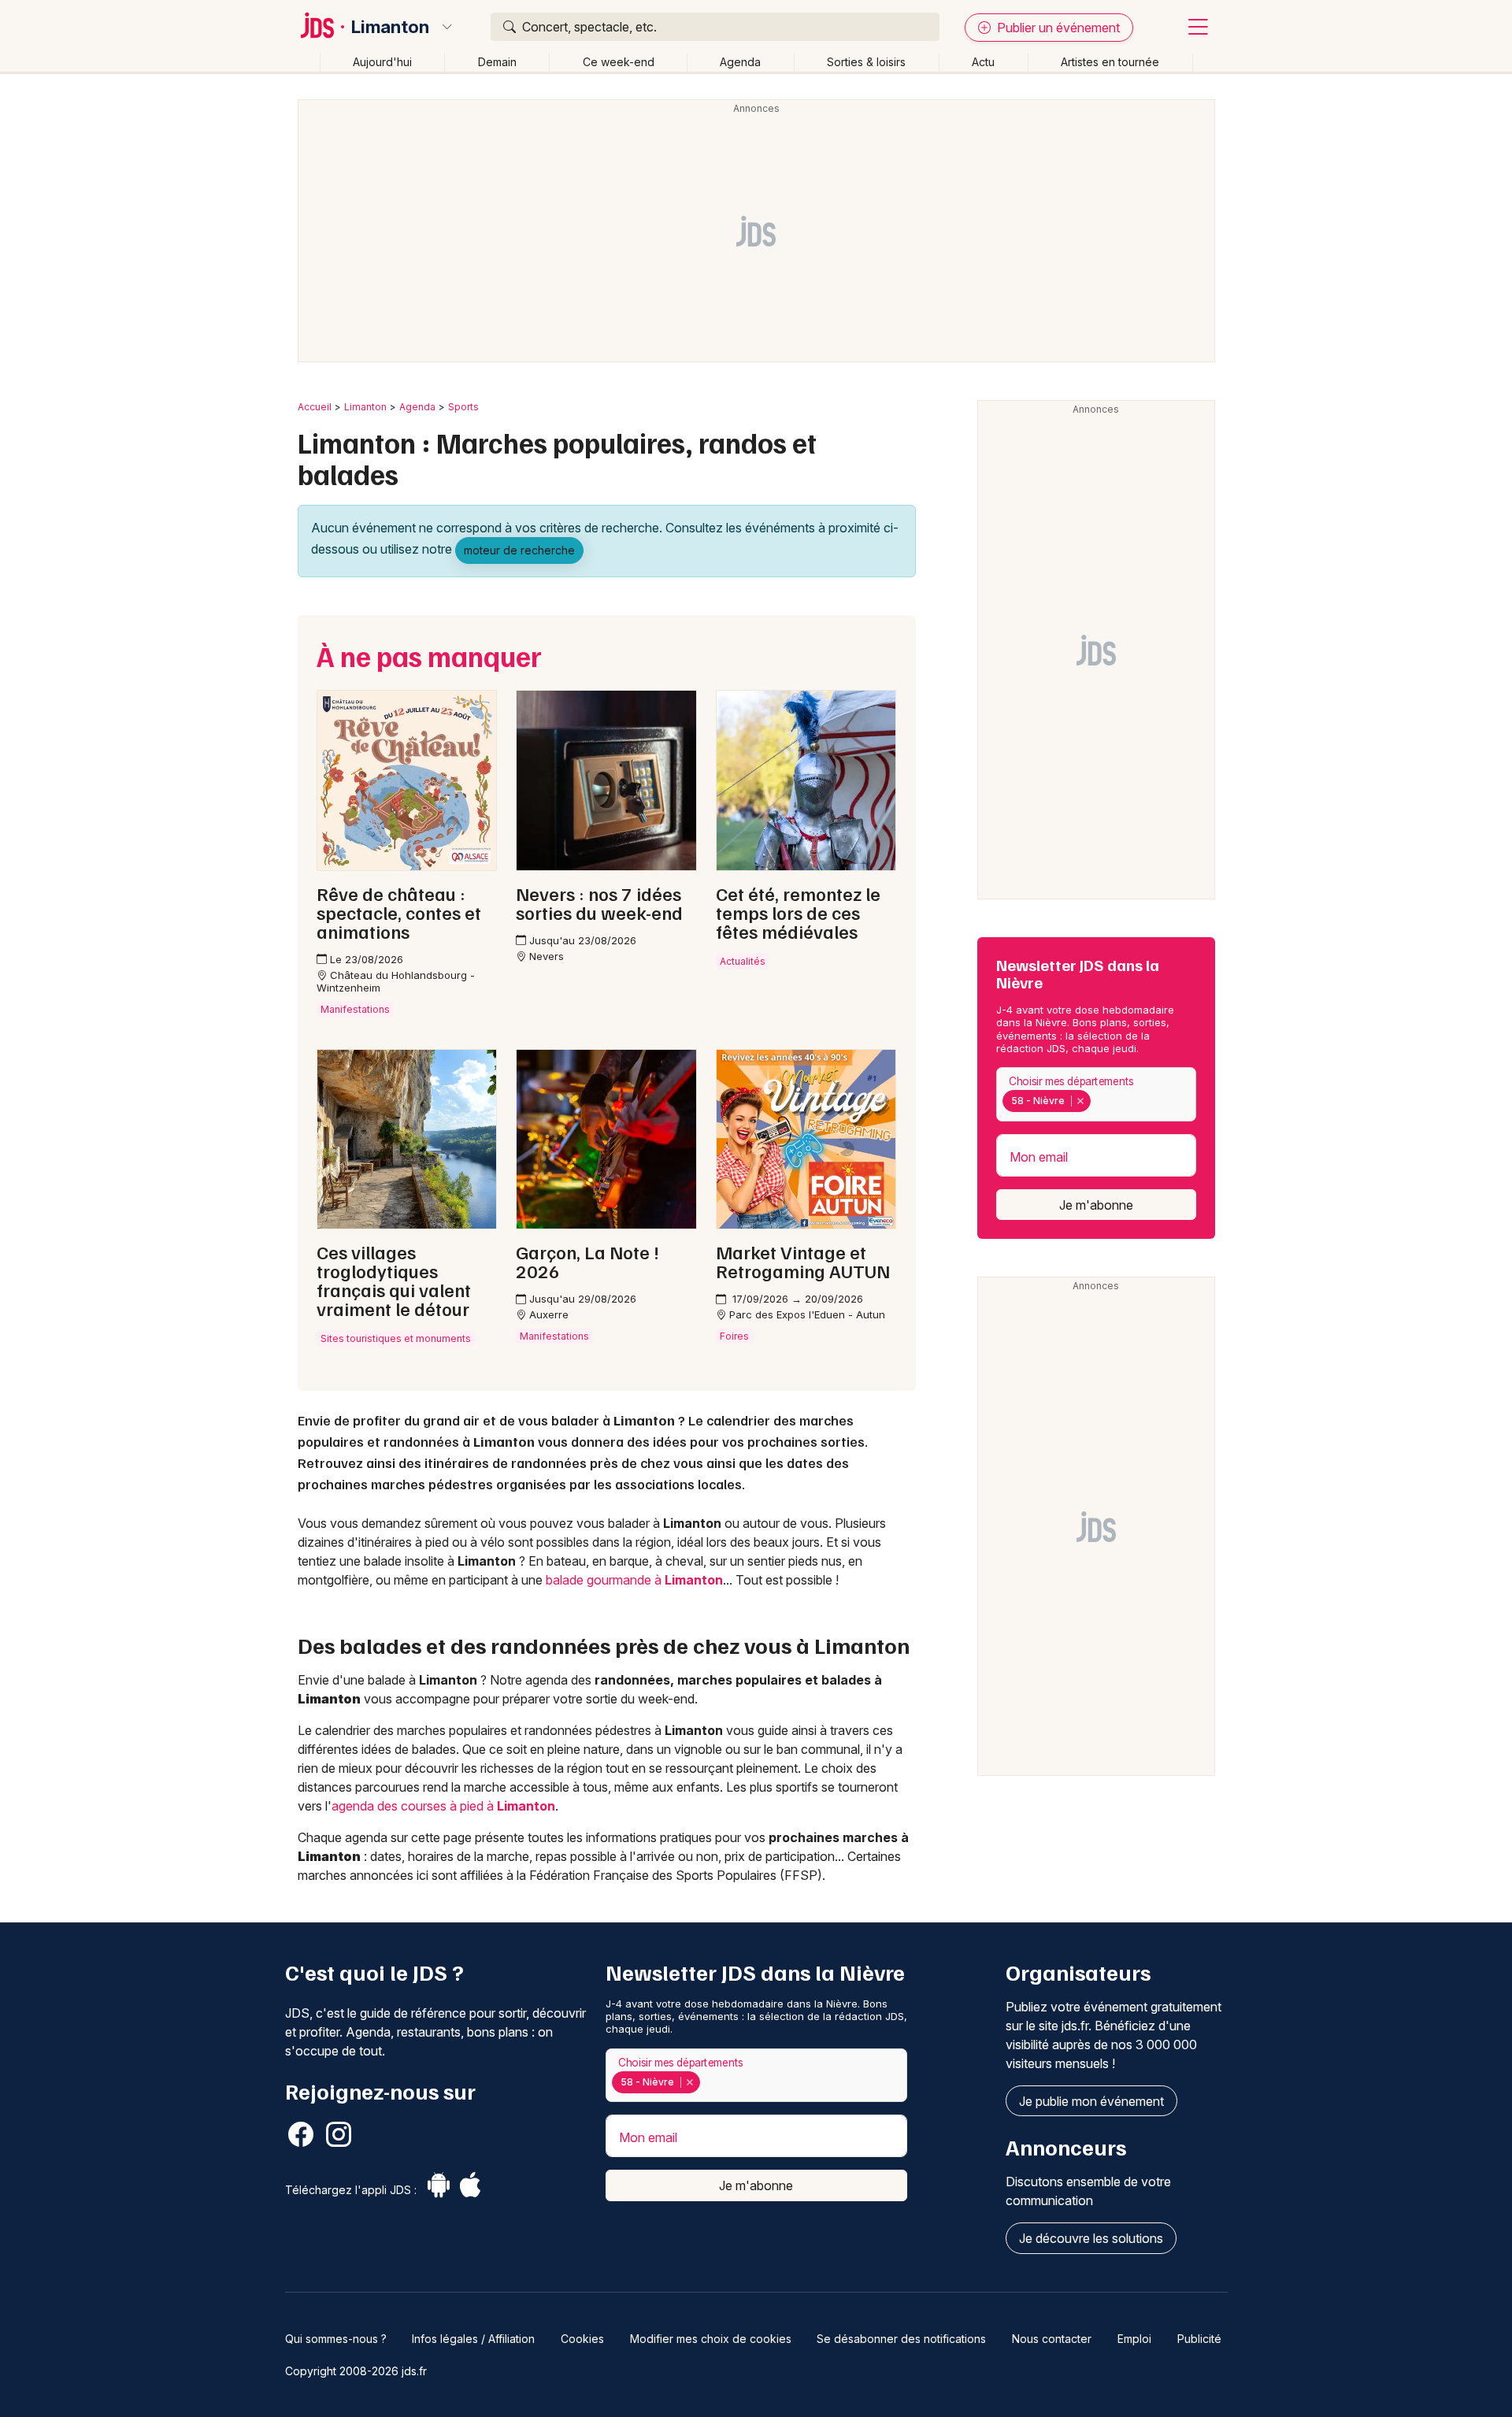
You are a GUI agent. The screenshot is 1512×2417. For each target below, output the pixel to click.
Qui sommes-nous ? (336, 2339)
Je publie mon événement (1091, 2101)
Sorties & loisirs (866, 62)
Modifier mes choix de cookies (711, 2339)
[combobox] (1096, 1094)
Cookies (582, 2339)
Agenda (740, 62)
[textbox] (1098, 1101)
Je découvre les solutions (1091, 2238)
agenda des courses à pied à (443, 1806)
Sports (463, 407)
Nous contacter (1052, 2339)
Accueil (315, 407)
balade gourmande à (634, 1580)
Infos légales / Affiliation (473, 2339)
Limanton (390, 27)
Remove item (1080, 1101)
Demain (497, 62)
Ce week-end (619, 62)
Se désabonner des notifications (901, 2339)
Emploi (1134, 2339)
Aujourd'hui (382, 62)
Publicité (1199, 2339)
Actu (983, 62)
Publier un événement (1057, 28)
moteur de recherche (519, 550)
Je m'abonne (1096, 1205)
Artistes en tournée (1110, 62)
